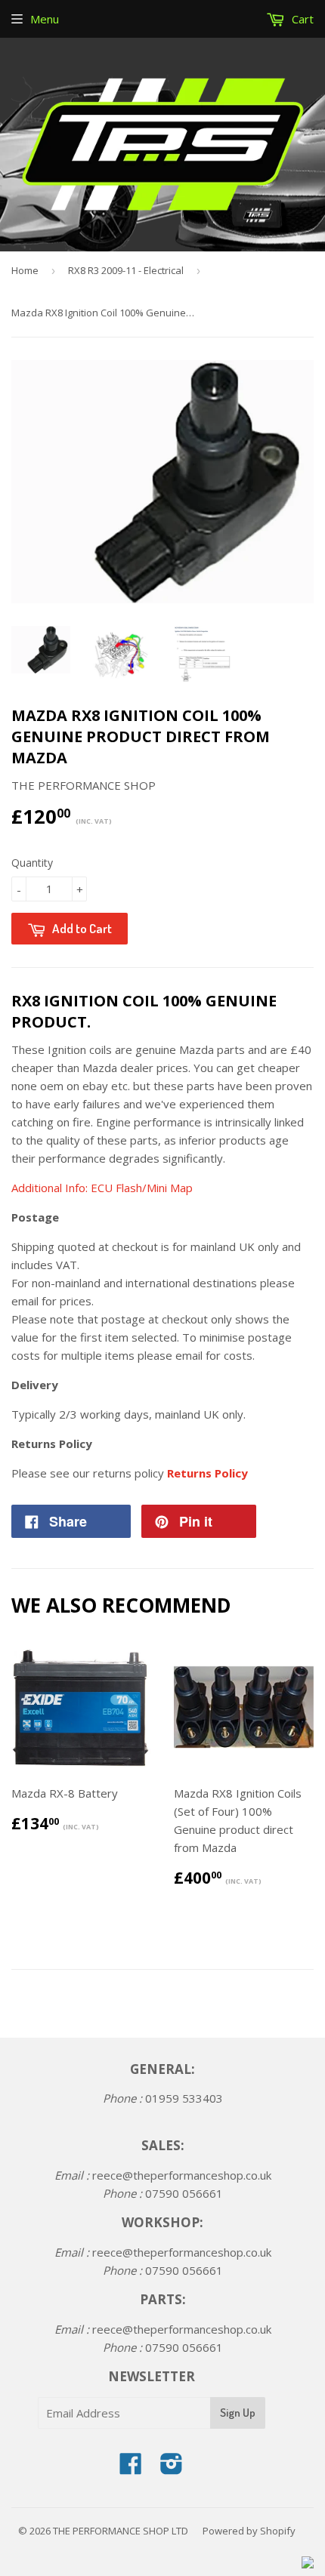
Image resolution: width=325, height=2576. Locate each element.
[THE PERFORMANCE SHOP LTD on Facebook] (131, 2468)
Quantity (32, 863)
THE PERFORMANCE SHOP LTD (121, 2531)
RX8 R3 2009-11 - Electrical (126, 270)
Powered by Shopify (249, 2531)
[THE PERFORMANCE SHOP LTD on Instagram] (172, 2468)
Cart (301, 19)
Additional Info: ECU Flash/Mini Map (104, 1188)
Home (25, 270)
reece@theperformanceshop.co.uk (182, 2175)
